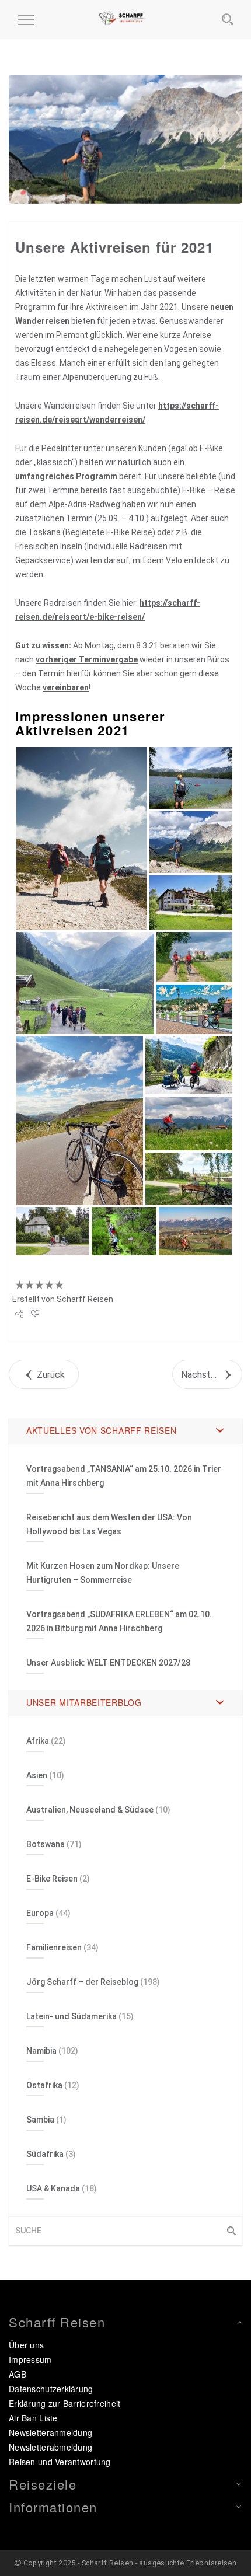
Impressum (30, 2359)
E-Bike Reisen (52, 1879)
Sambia (40, 2120)
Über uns (26, 2345)
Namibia (41, 2051)
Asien (37, 1775)
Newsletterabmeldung (50, 2447)
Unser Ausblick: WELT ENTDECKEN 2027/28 (108, 1663)
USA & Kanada (53, 2188)
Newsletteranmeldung (50, 2432)
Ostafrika (44, 2085)
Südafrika (45, 2154)
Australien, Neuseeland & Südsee (90, 1810)
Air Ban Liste (33, 2418)
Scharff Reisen (85, 1299)
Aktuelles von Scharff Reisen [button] (102, 1430)
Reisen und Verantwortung (60, 2462)
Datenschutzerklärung (51, 2389)
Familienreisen (54, 1947)
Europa (40, 1913)
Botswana (46, 1844)
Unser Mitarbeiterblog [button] (84, 1702)
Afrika (38, 1741)
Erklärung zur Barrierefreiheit (65, 2403)
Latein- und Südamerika (72, 2016)
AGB (18, 2374)
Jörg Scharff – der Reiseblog (82, 1982)
